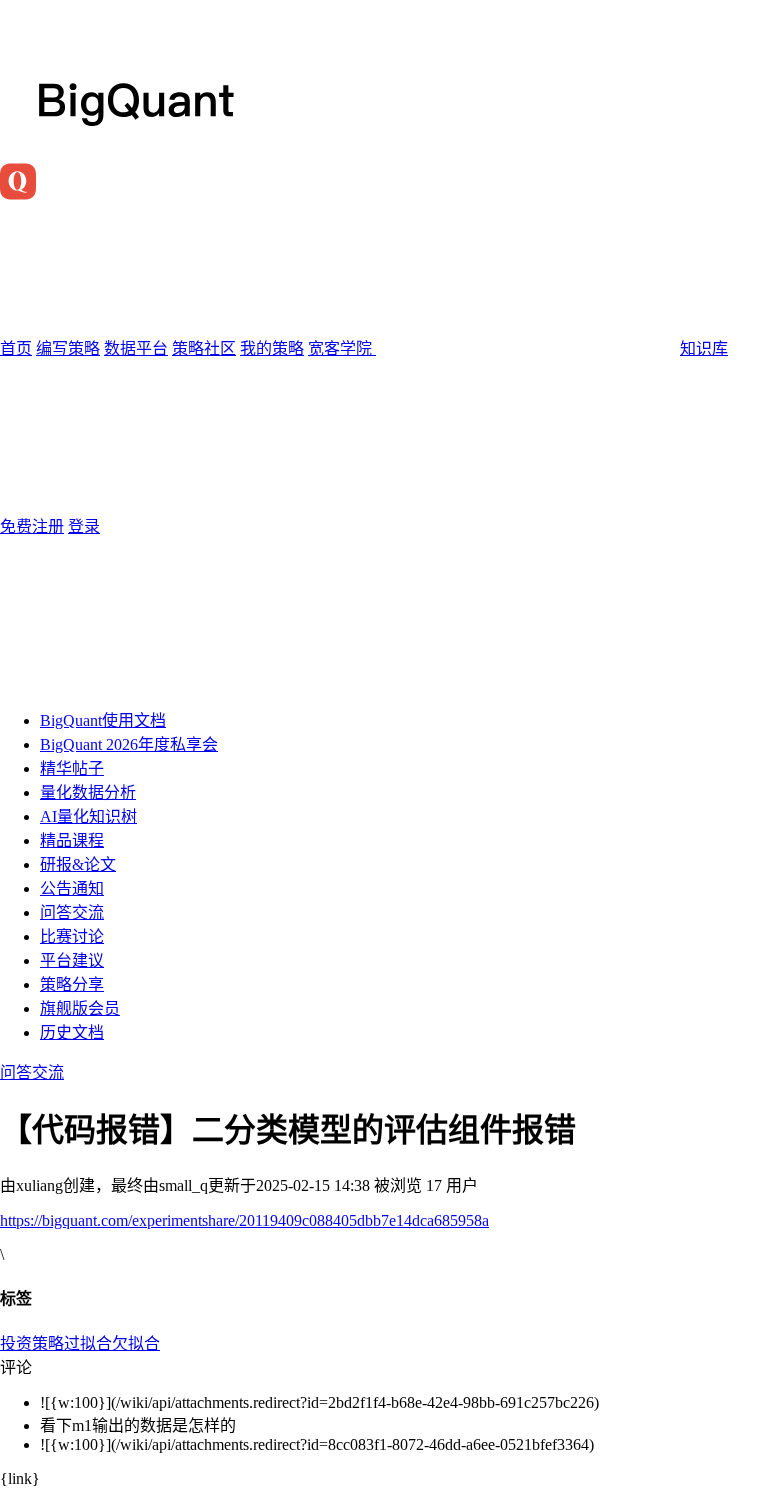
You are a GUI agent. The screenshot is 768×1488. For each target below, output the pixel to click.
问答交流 (72, 912)
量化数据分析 (88, 792)
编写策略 (68, 348)
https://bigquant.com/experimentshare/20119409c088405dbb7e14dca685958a (244, 1220)
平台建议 (72, 960)
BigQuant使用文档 (103, 720)
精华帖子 (72, 768)
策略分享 (72, 984)
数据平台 (136, 348)
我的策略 (272, 348)
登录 (84, 526)
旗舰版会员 (80, 1008)
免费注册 (32, 526)
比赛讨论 (72, 936)
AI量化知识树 (88, 816)
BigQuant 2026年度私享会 (129, 744)
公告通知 (72, 888)
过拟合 (88, 1343)
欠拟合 (136, 1343)
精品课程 (72, 840)
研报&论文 (78, 864)
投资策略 (32, 1343)
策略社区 (204, 348)
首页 (16, 348)
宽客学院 (342, 348)
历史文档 (72, 1032)
